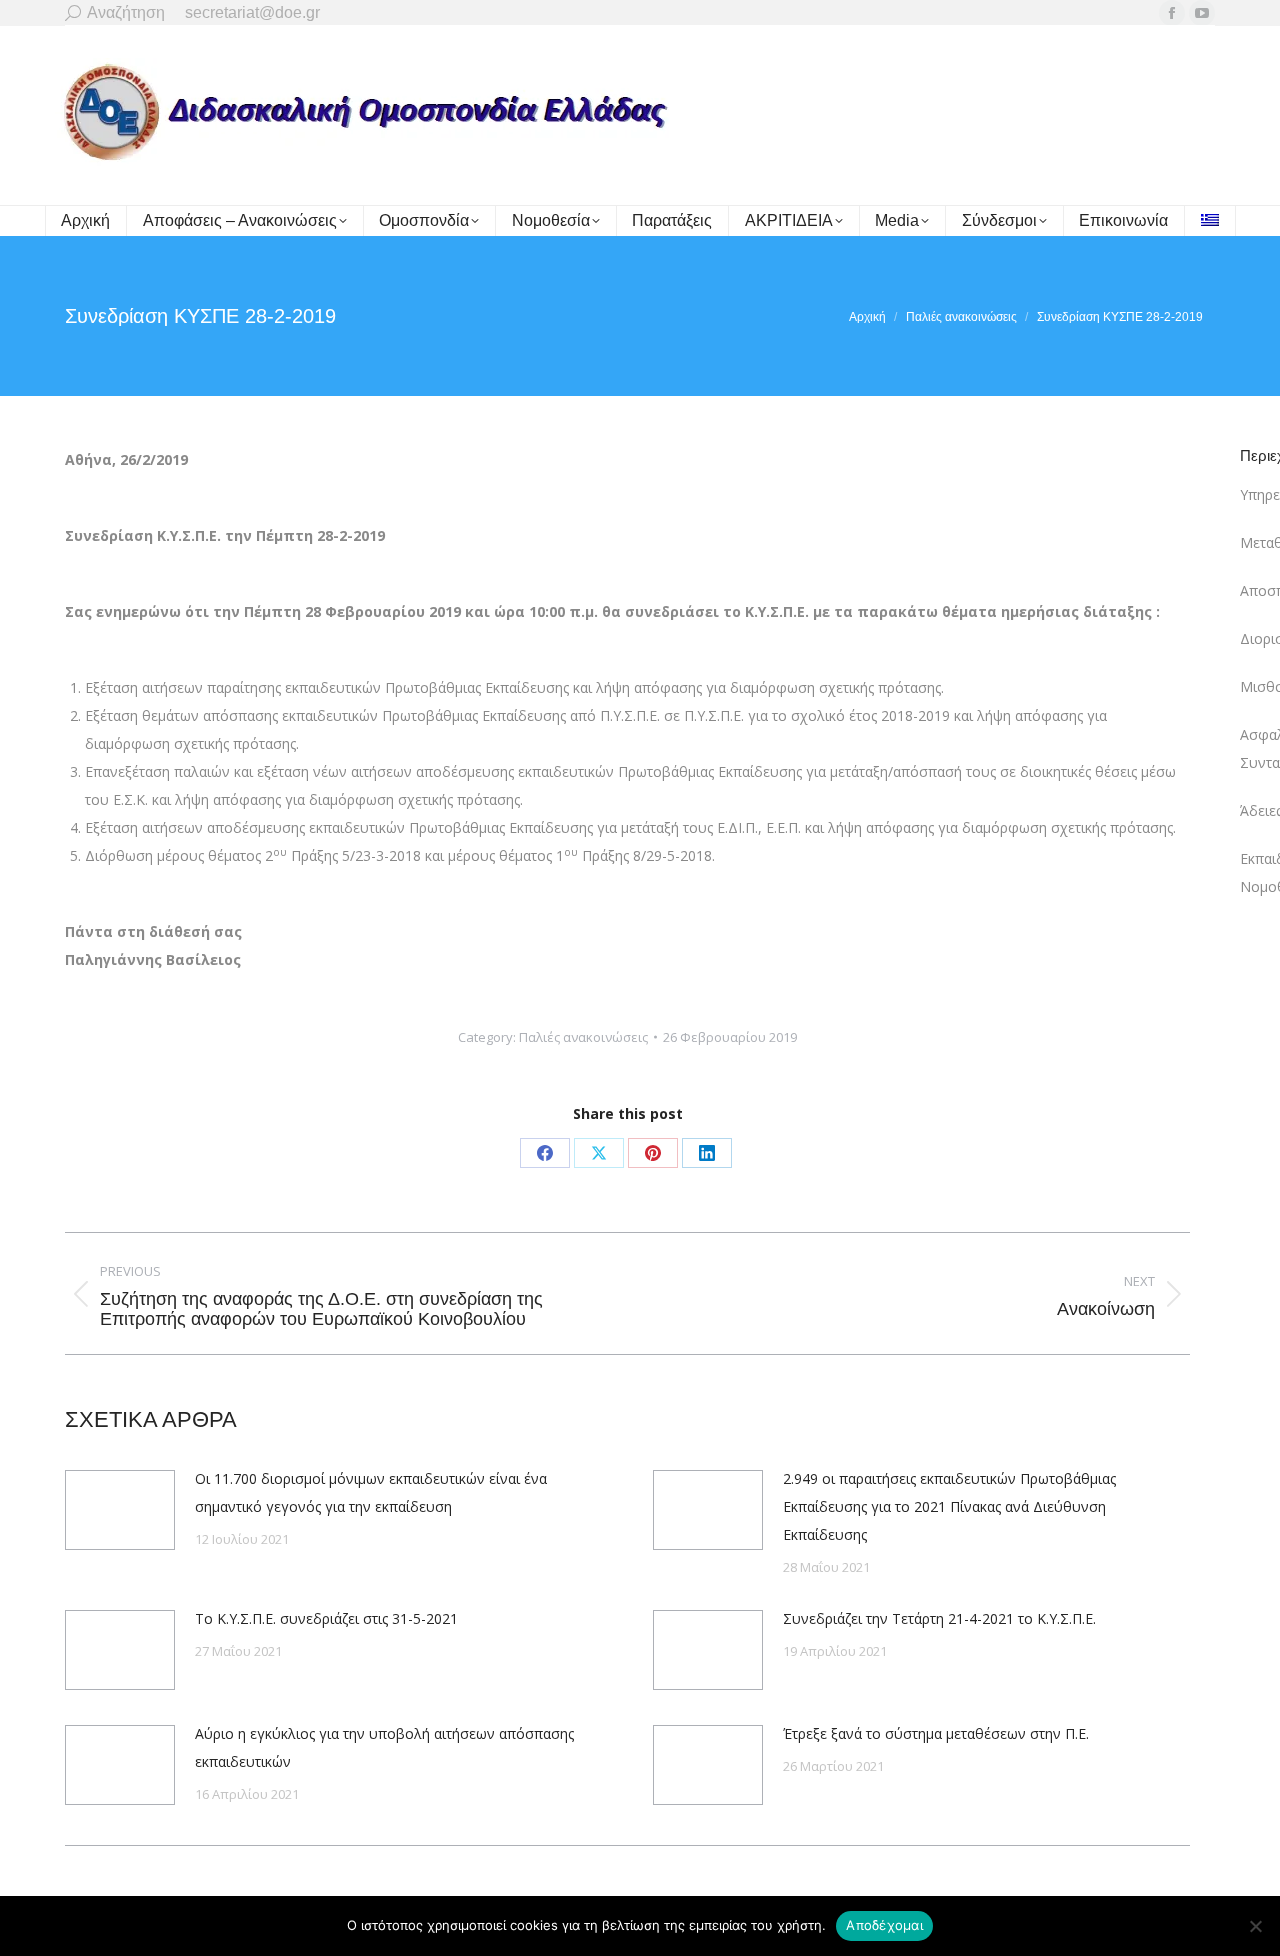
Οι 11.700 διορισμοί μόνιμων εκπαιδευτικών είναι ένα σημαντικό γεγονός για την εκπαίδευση (371, 1492)
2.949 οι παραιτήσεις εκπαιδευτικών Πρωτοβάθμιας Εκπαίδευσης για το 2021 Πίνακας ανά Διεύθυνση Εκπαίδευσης (949, 1506)
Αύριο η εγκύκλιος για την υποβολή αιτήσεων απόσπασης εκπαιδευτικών (384, 1747)
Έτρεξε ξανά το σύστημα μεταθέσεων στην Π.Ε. (936, 1733)
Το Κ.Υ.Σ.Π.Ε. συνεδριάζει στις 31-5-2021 (326, 1618)
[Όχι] (1255, 1926)
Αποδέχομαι (884, 1925)
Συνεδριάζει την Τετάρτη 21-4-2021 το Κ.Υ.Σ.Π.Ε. (939, 1618)
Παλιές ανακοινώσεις (583, 1037)
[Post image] (120, 1510)
